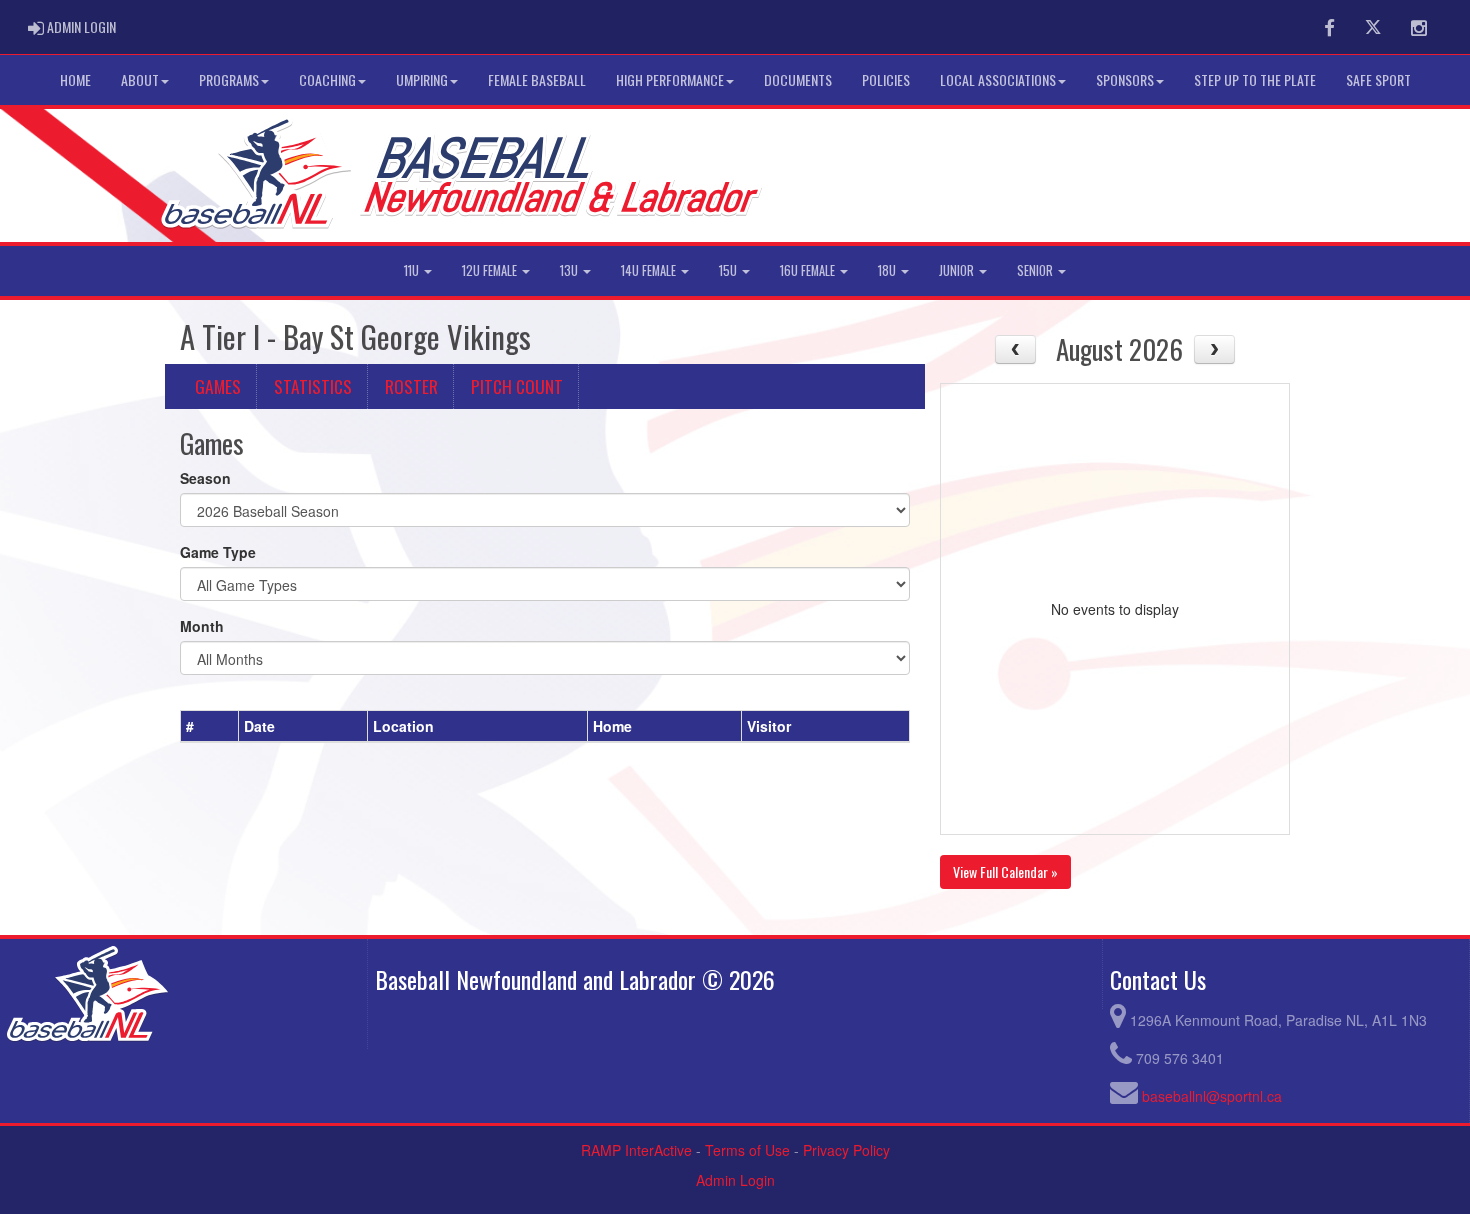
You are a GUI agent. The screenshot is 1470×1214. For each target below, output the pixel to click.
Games (218, 386)
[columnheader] (210, 727)
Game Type (218, 552)
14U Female (650, 270)
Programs (229, 79)
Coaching (327, 79)
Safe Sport (1378, 79)
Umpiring (422, 79)
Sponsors (1125, 79)
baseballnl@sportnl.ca (1212, 1096)
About (140, 79)
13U (570, 270)
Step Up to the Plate (1255, 79)
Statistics (313, 386)
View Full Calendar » (1005, 871)
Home (75, 79)
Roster (411, 386)
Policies (886, 79)
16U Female (809, 270)
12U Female (491, 270)
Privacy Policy (846, 1150)
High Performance (670, 79)
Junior (958, 270)
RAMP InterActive (636, 1150)
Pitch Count (517, 386)
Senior (1036, 270)
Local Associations (998, 79)
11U (413, 270)
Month (202, 626)
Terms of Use (747, 1150)
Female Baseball (537, 79)
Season (205, 478)
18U (888, 270)
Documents (798, 79)
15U (729, 270)
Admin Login (735, 1180)
